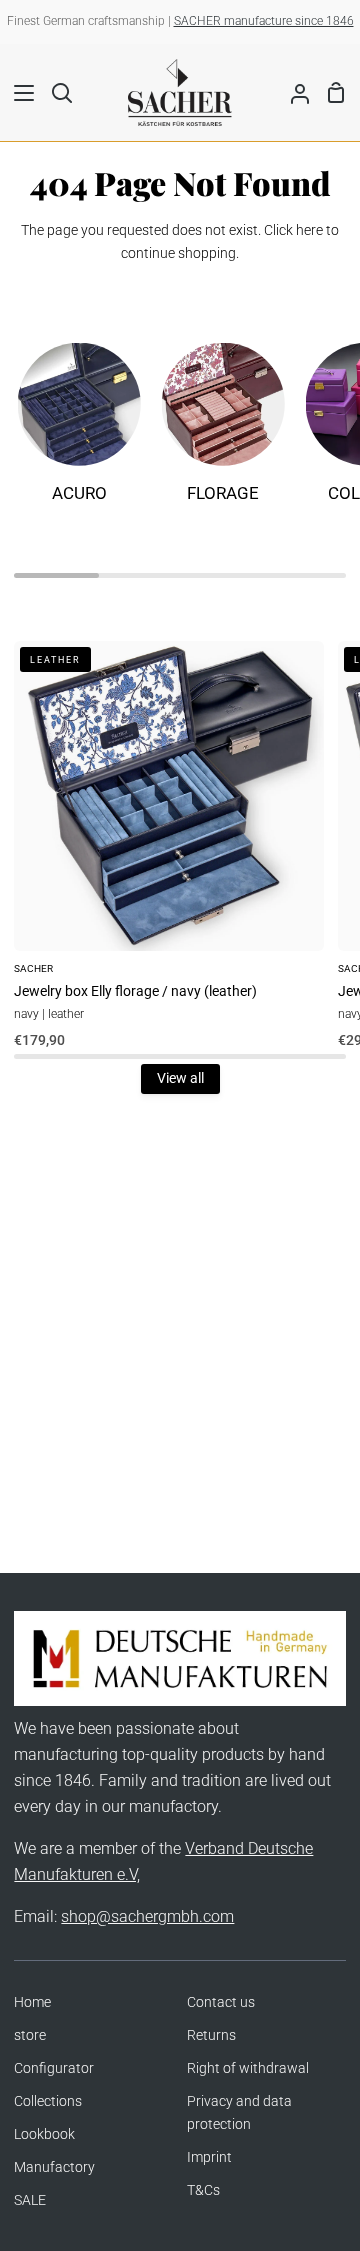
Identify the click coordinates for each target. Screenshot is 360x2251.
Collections (48, 2101)
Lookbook (44, 2134)
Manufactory (54, 2167)
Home (32, 2002)
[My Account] (292, 92)
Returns (211, 2035)
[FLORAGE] (223, 432)
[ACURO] (79, 432)
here (309, 230)
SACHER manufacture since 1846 (264, 21)
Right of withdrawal (248, 2068)
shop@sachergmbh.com (147, 1916)
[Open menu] (18, 93)
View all (180, 1078)
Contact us (221, 2002)
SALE (30, 2200)
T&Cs (203, 2190)
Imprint (209, 2157)
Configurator (54, 2068)
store (30, 2035)
